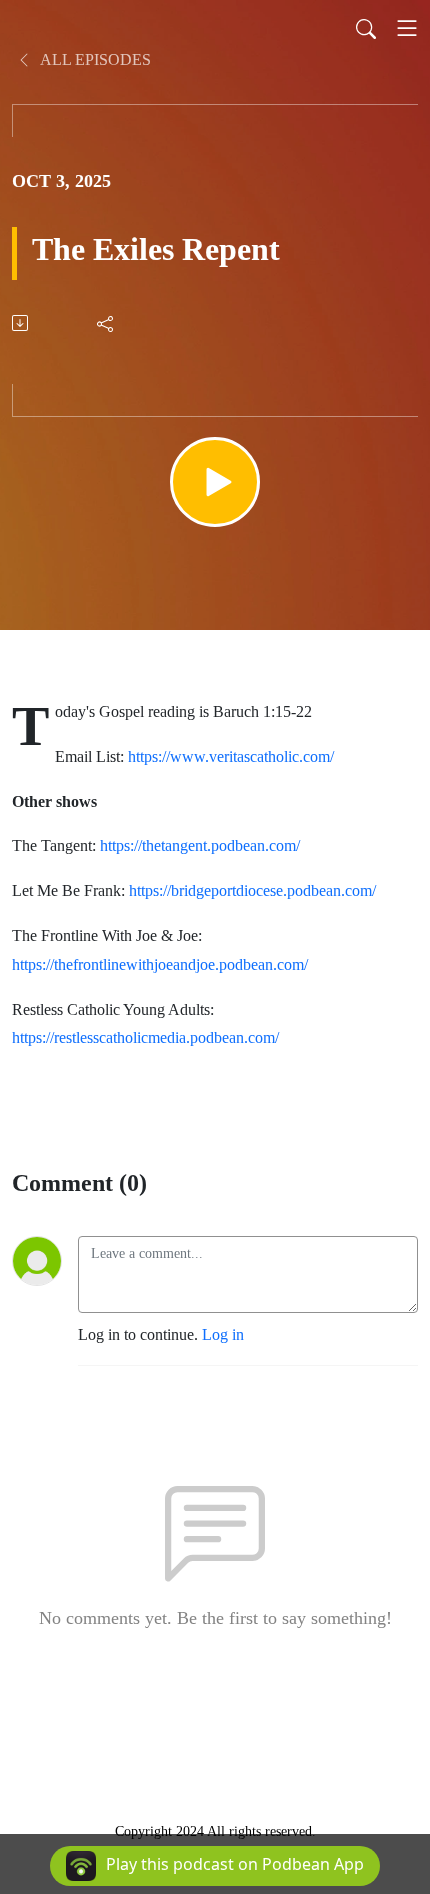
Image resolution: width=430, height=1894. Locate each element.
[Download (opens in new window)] (21, 323)
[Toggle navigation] (407, 28)
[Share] (106, 323)
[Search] (366, 28)
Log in (223, 1334)
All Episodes (94, 59)
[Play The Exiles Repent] (215, 482)
